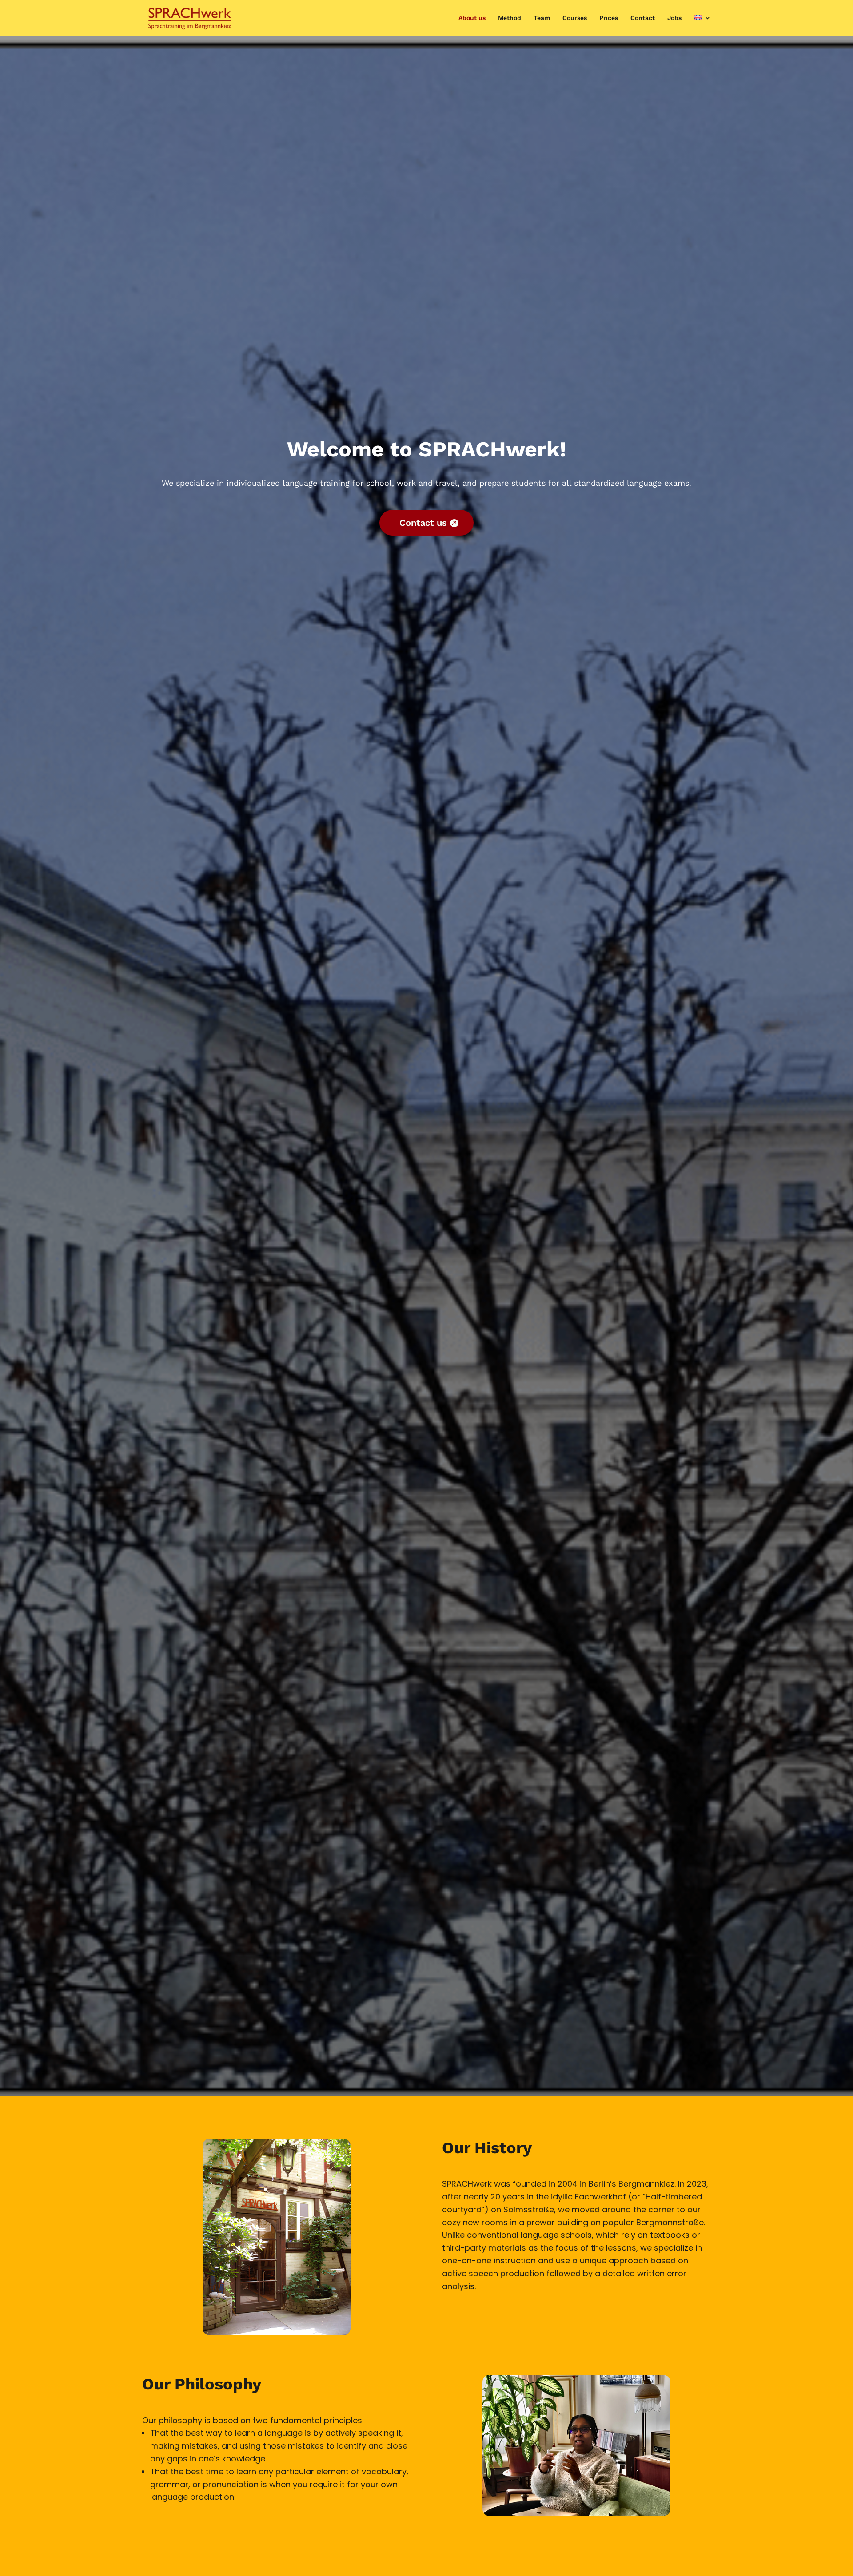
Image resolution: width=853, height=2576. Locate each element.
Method (510, 18)
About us (472, 18)
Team (542, 18)
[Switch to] (702, 25)
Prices (609, 18)
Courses (575, 18)
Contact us (423, 523)
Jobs (674, 18)
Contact (643, 18)
